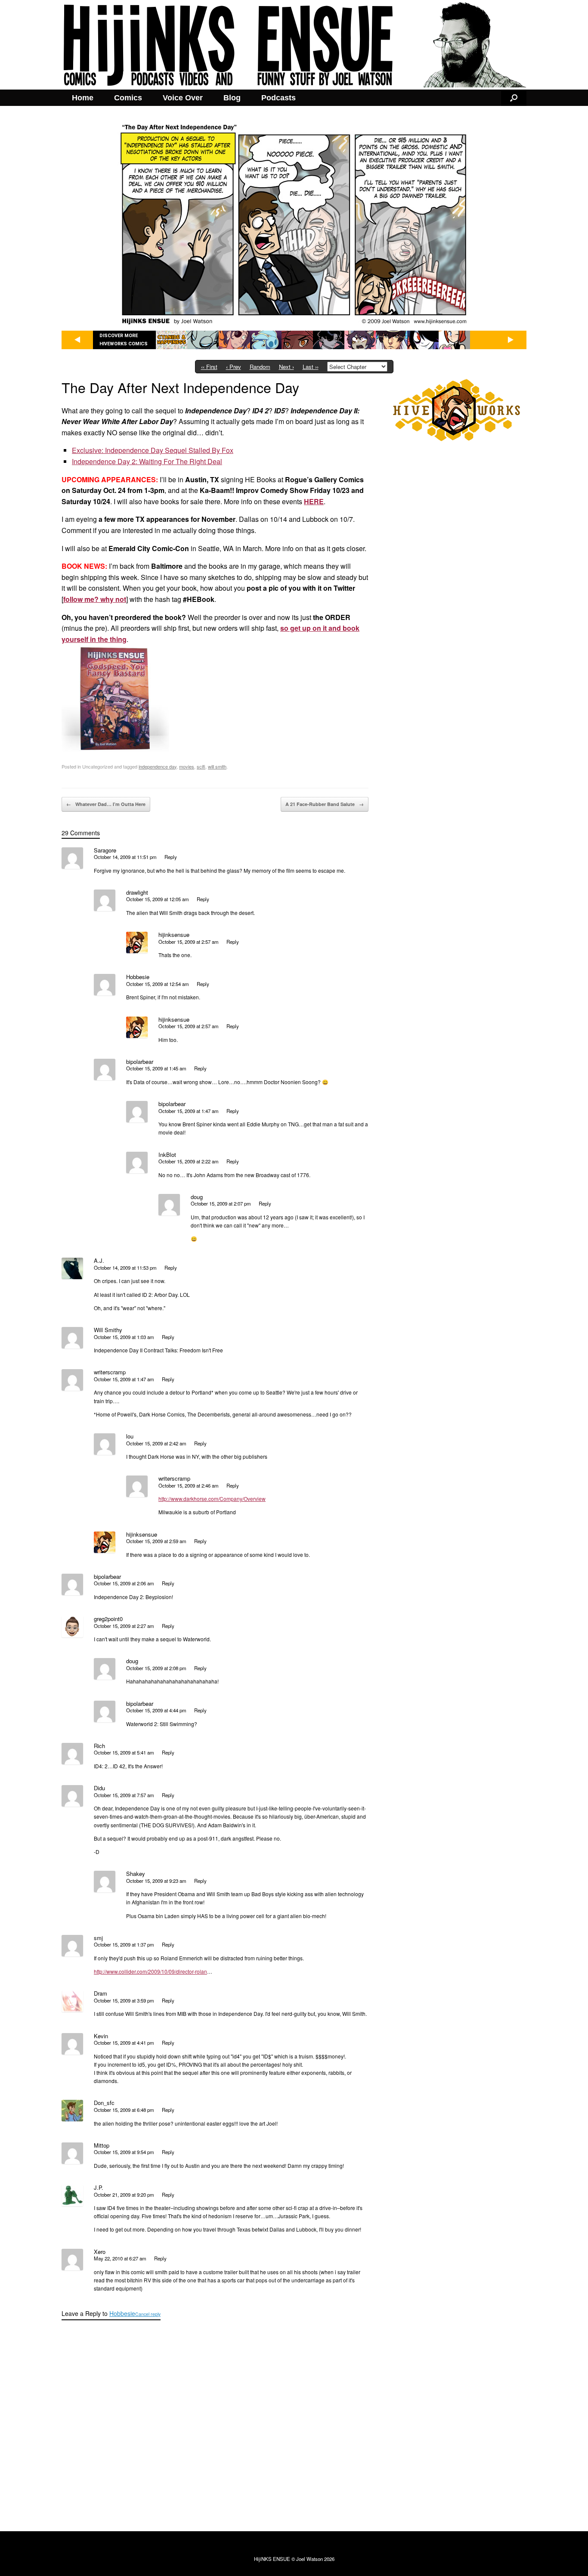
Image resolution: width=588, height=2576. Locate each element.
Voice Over (183, 98)
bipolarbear (140, 1062)
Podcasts (279, 98)
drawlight (137, 892)
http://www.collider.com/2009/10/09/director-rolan (150, 1971)
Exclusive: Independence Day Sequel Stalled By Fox (153, 450)
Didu (99, 1788)
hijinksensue (174, 935)
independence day (158, 766)
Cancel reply (148, 2314)
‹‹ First (209, 367)
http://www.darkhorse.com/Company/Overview (212, 1499)
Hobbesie (122, 2313)
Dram (101, 1993)
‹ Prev (234, 367)
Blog (232, 98)
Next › (286, 367)
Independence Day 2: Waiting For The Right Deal (147, 461)
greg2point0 (108, 1619)
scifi (201, 766)
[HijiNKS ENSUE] (294, 45)
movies (187, 766)
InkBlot (167, 1155)
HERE (314, 501)
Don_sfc (104, 2103)
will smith (217, 766)
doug (197, 1197)
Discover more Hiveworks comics (124, 340)
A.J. (99, 1260)
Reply (171, 857)
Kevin (101, 2036)
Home (83, 98)
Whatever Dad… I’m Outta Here (106, 804)
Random (260, 367)
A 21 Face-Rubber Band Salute (325, 804)
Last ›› (311, 367)
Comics (128, 98)
